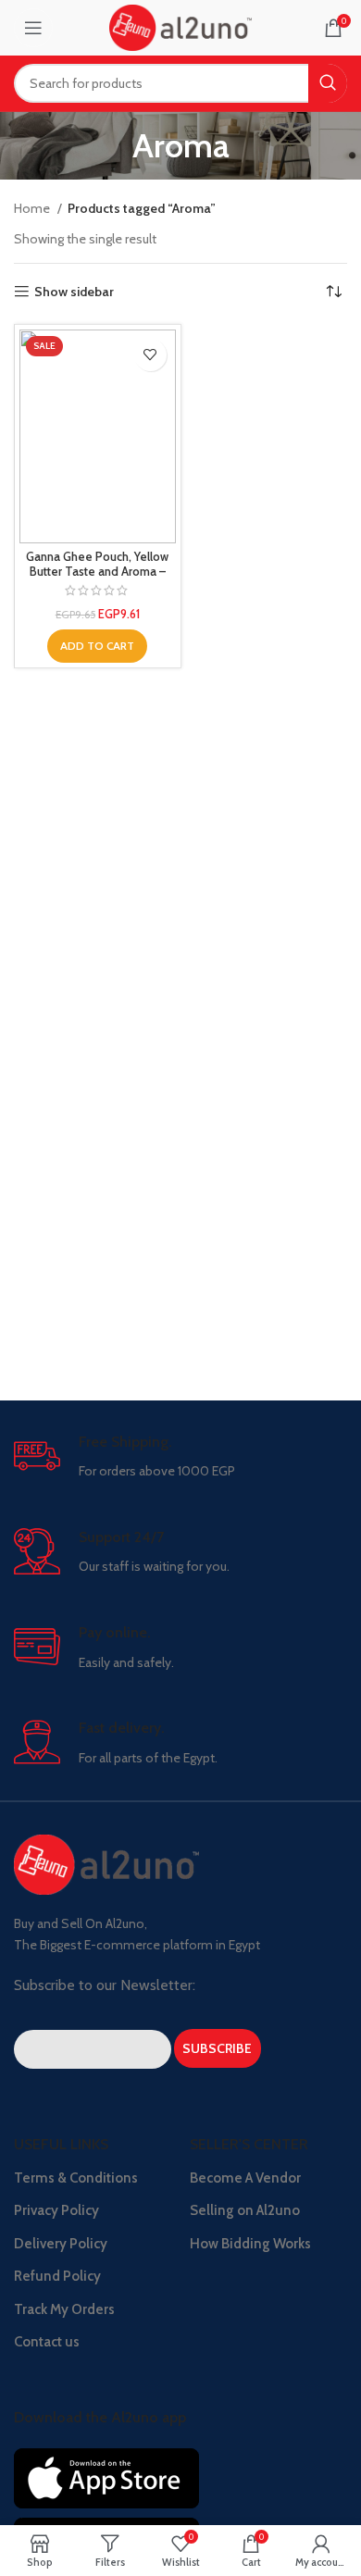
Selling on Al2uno (245, 2210)
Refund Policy (57, 2276)
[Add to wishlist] (150, 355)
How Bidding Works (250, 2244)
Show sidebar (74, 292)
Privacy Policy (56, 2210)
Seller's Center (249, 2144)
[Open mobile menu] (33, 28)
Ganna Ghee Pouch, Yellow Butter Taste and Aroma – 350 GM (97, 571)
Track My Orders (64, 2309)
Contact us (47, 2342)
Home (33, 208)
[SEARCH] (328, 83)
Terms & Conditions (76, 2178)
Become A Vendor (245, 2178)
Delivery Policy (61, 2244)
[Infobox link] (180, 1457)
